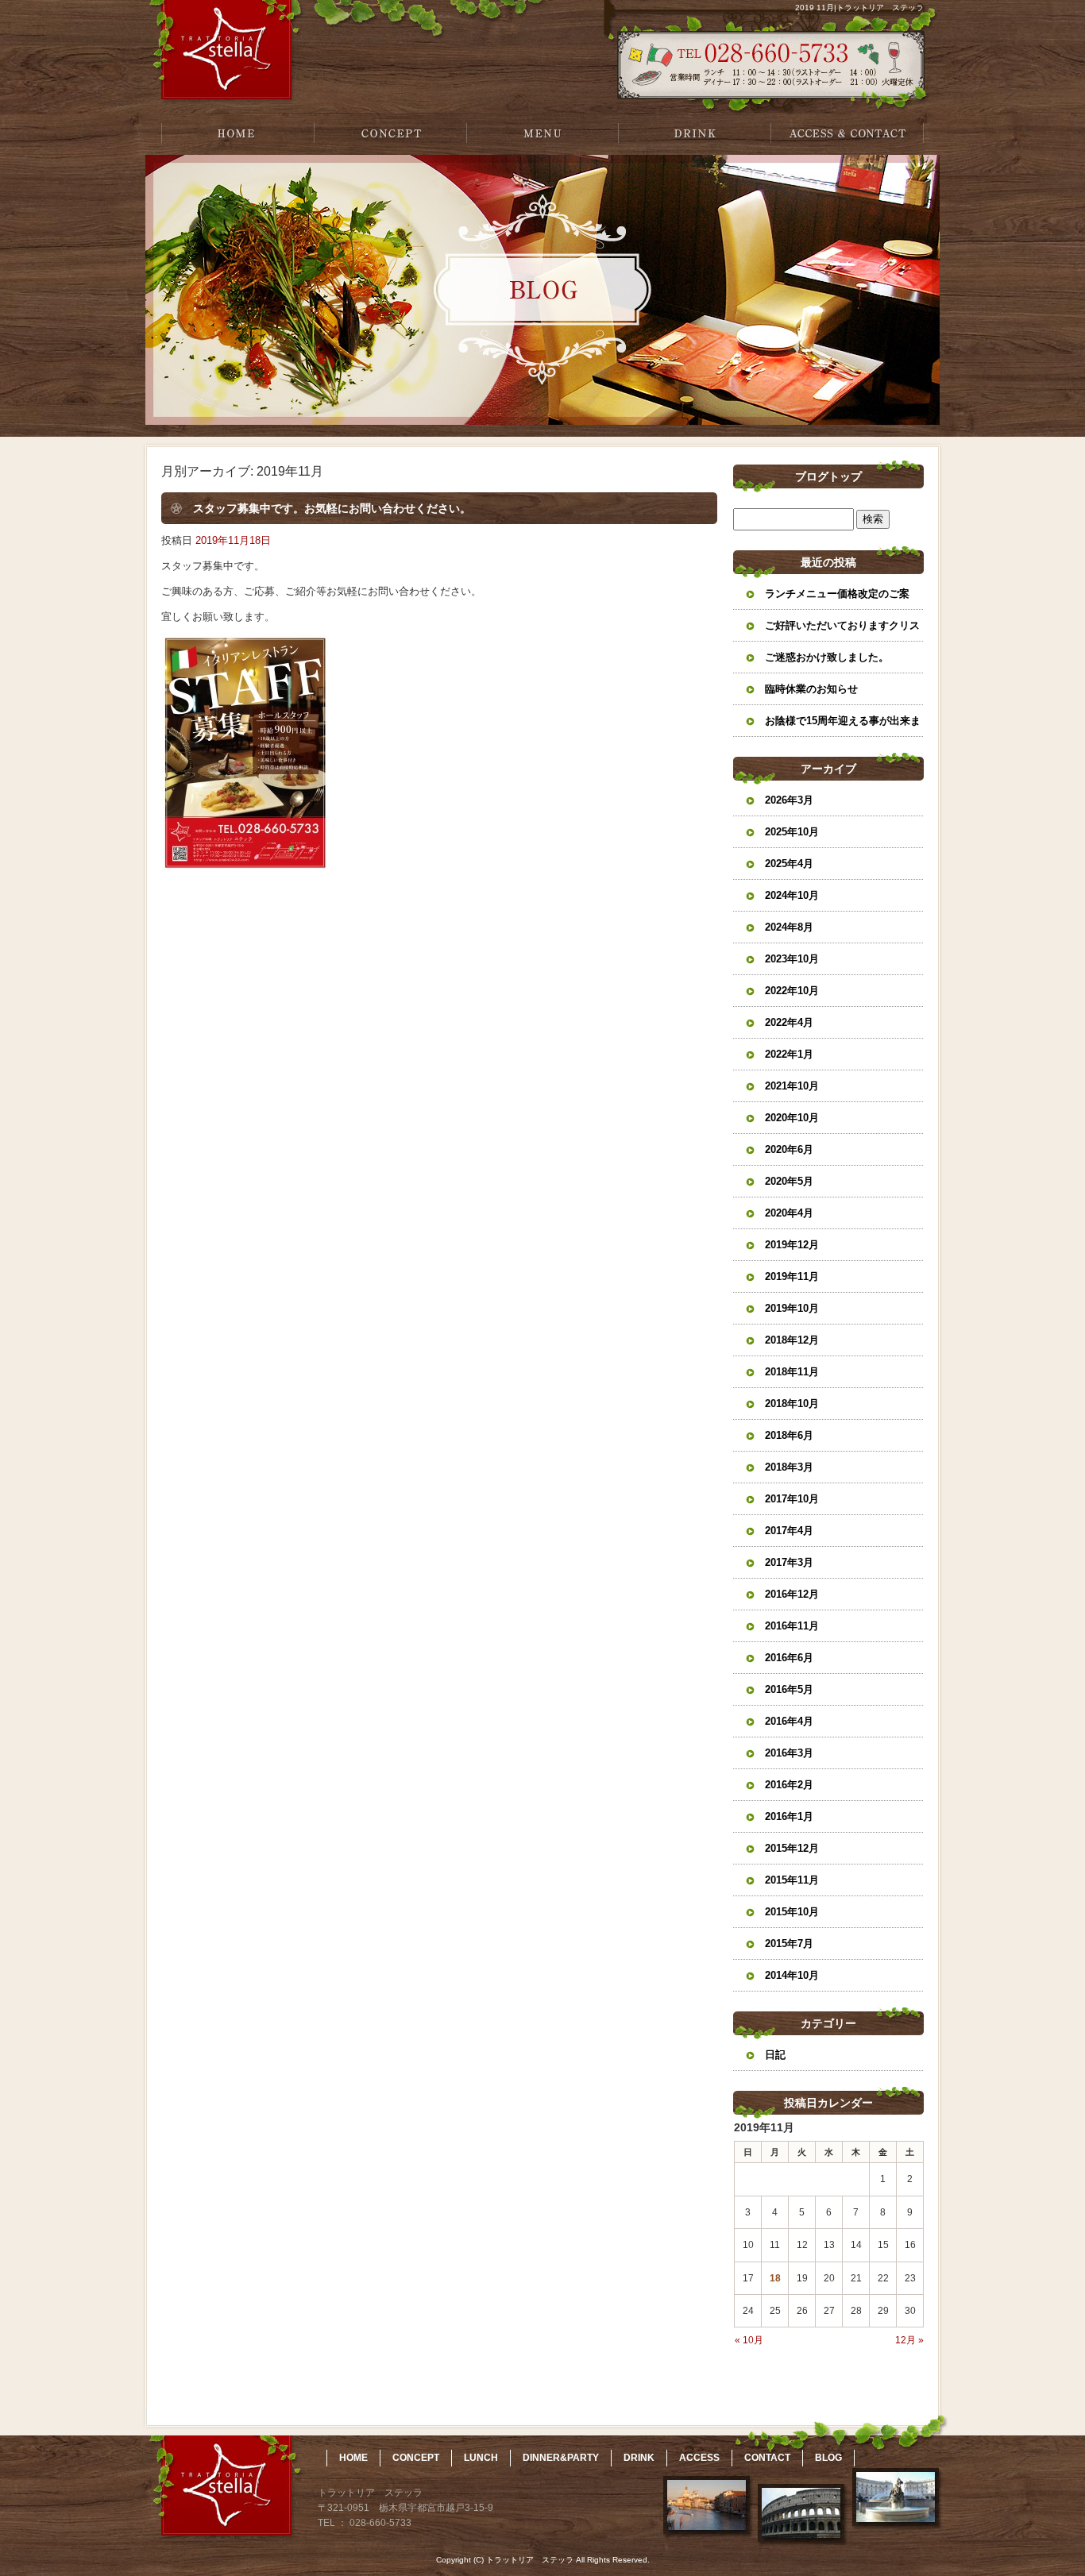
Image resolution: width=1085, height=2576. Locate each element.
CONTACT (767, 2458)
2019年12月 (792, 1245)
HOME (237, 133)
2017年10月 (792, 1499)
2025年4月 (789, 864)
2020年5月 (789, 1181)
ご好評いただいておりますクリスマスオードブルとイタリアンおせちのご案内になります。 (842, 631)
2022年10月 (792, 991)
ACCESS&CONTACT (848, 133)
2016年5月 (789, 1689)
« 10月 (749, 2340)
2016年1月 (789, 1816)
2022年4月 (789, 1022)
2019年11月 (792, 1276)
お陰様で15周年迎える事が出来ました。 (843, 726)
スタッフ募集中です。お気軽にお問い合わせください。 (332, 508)
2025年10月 (792, 832)
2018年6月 (789, 1435)
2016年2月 (789, 1785)
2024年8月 (789, 927)
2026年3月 (789, 800)
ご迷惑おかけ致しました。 (827, 657)
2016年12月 (792, 1594)
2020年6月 (789, 1149)
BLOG (828, 2458)
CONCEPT (390, 133)
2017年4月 (789, 1531)
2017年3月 (789, 1562)
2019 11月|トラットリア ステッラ (859, 8)
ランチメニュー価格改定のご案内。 (837, 599)
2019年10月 (792, 1308)
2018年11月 (792, 1372)
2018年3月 (789, 1467)
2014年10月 (792, 1975)
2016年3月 (789, 1753)
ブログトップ (828, 476)
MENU (542, 133)
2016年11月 (792, 1626)
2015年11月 (792, 1880)
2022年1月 (789, 1054)
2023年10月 (792, 959)
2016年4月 (789, 1721)
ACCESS (699, 2458)
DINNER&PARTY (561, 2458)
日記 (775, 2055)
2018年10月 (792, 1404)
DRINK (695, 133)
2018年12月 (792, 1340)
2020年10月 (792, 1118)
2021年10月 (792, 1086)
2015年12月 (792, 1848)
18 (775, 2278)
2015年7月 (789, 1944)
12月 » (909, 2340)
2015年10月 (792, 1912)
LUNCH (481, 2458)
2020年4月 (789, 1213)
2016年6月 (789, 1658)
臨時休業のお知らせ (811, 689)
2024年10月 (792, 895)
